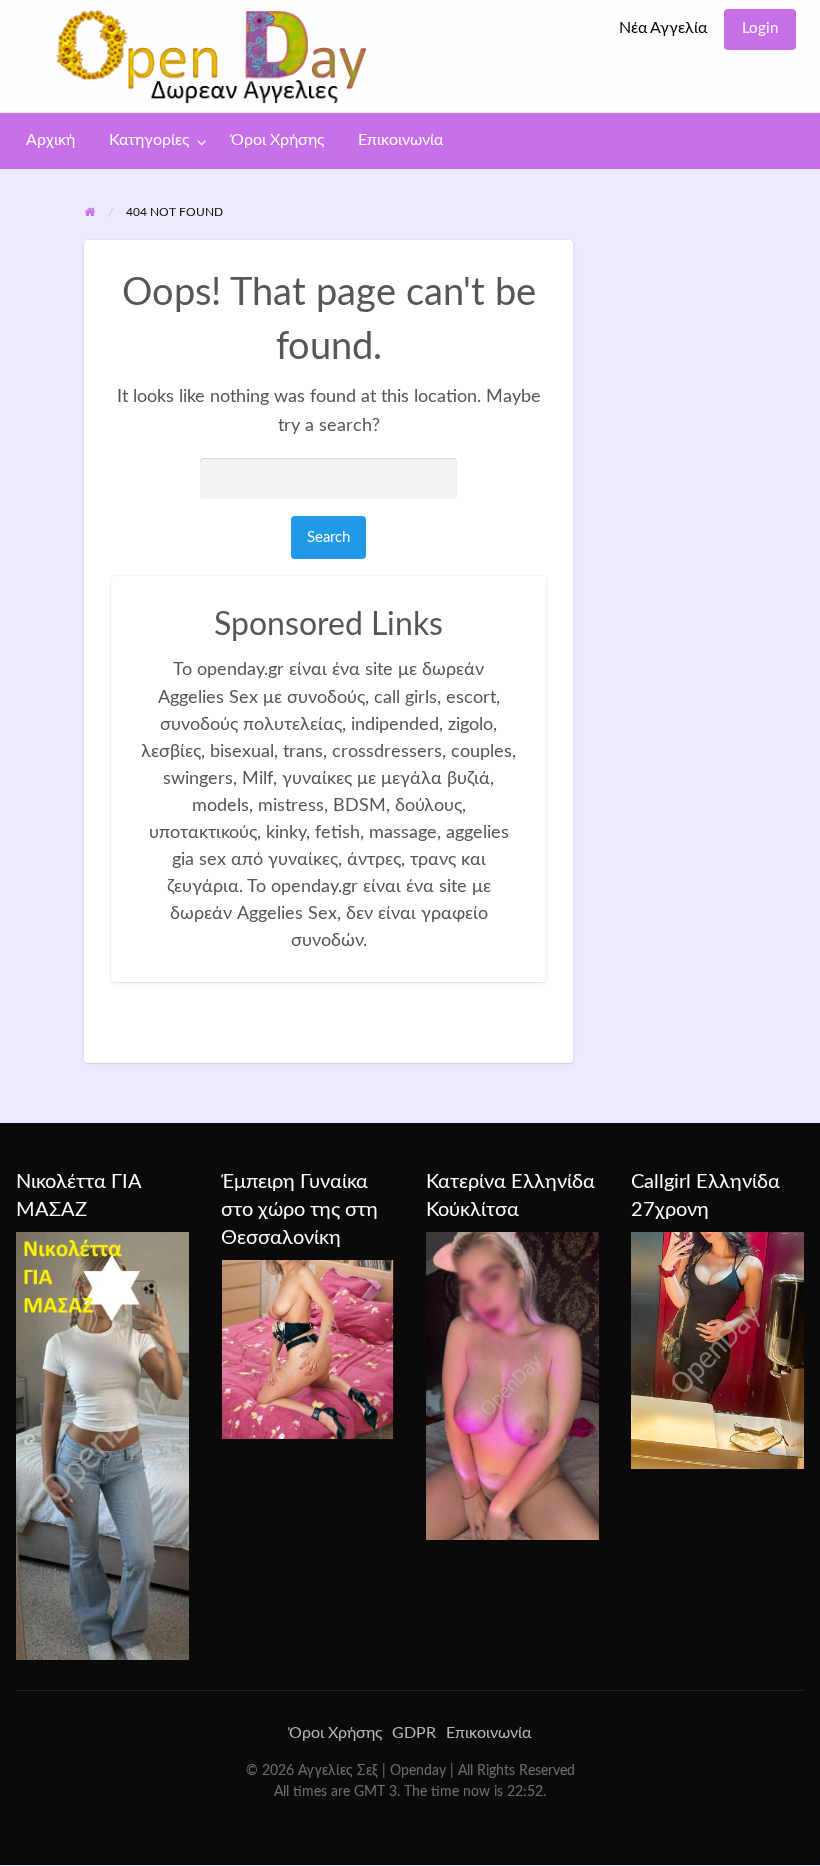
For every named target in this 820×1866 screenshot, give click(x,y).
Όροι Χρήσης (277, 140)
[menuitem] (663, 29)
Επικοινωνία (400, 140)
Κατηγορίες (149, 140)
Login (760, 28)
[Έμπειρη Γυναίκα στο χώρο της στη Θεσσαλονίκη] (307, 1349)
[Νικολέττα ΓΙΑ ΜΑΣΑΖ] (102, 1445)
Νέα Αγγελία (663, 28)
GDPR (414, 1733)
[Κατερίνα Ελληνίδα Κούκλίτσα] (512, 1385)
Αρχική (50, 140)
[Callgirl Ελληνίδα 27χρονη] (717, 1350)
